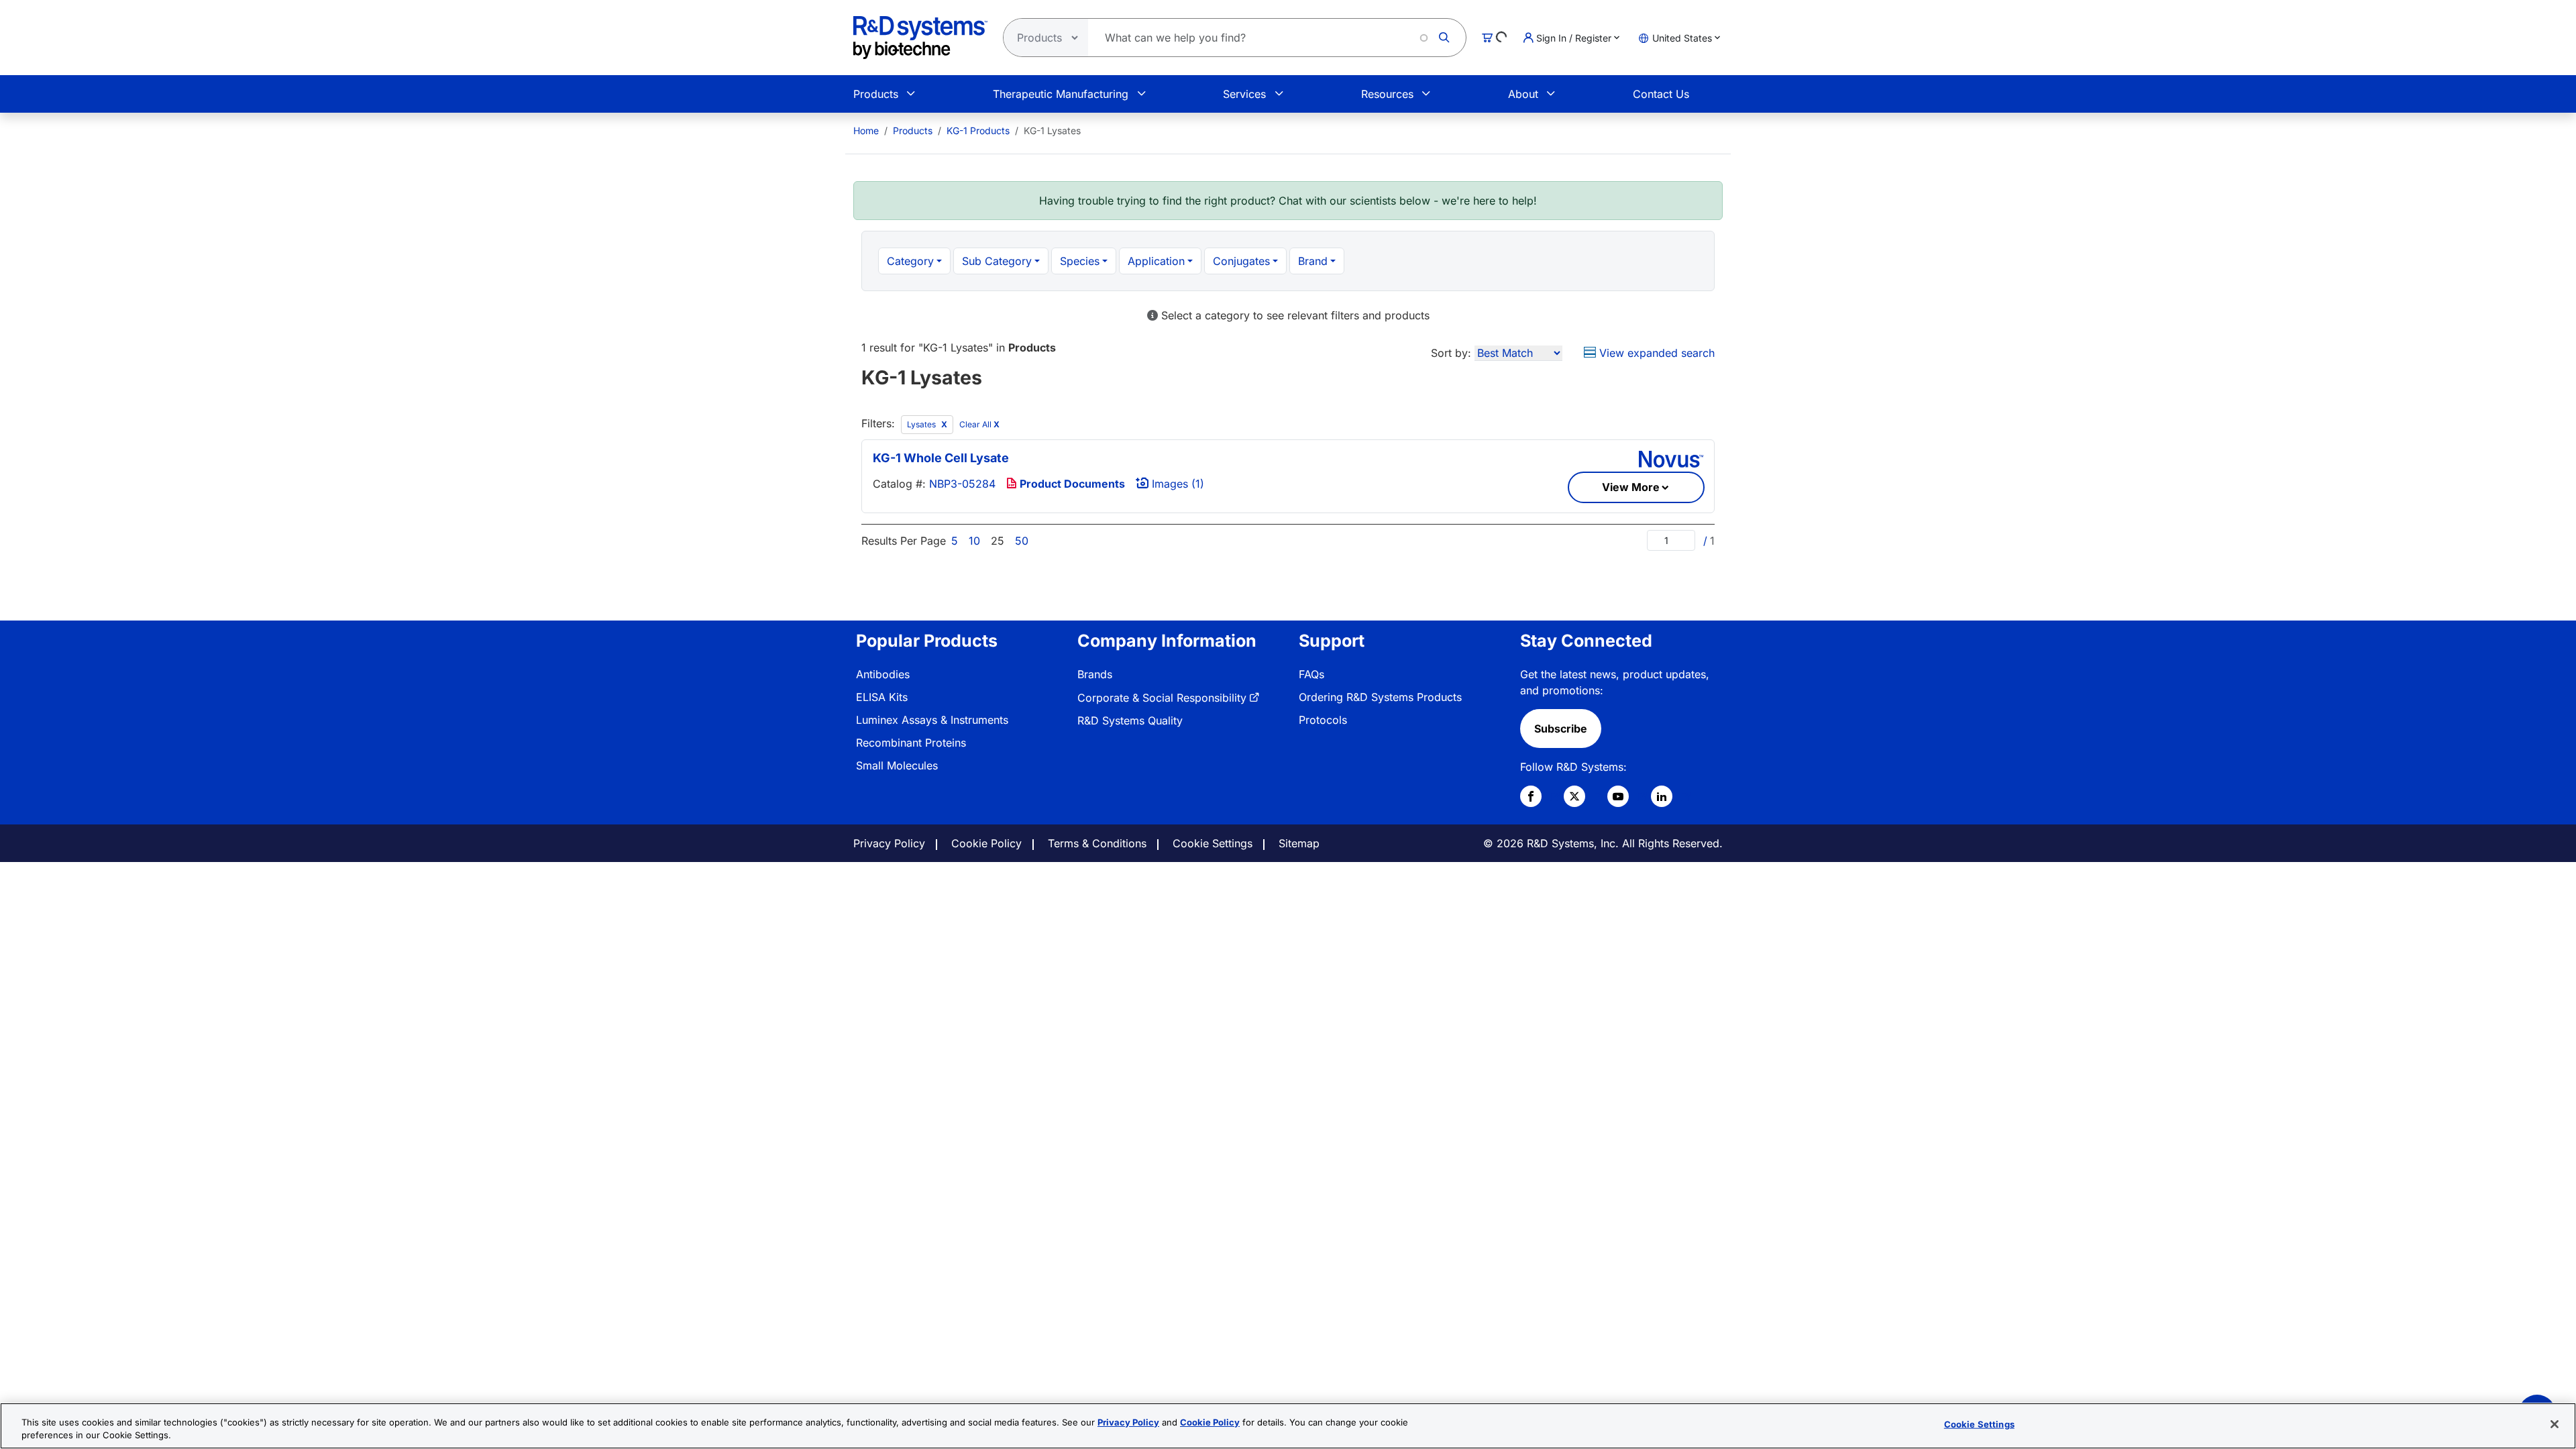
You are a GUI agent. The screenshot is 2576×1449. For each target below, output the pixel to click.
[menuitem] (866, 130)
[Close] (2555, 1424)
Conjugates (1241, 261)
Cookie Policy (986, 843)
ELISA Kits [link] (882, 697)
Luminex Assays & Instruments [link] (932, 720)
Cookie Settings (1213, 843)
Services (1244, 94)
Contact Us (1661, 94)
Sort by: (1451, 353)
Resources (1387, 94)
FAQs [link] (1311, 674)
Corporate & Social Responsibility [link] (1162, 698)
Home (866, 130)
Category (910, 261)
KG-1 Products (978, 130)
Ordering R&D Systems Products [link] (1380, 697)
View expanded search (1655, 353)
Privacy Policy (889, 843)
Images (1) (1176, 484)
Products (876, 94)
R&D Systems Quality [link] (1130, 720)
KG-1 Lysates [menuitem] (1052, 130)
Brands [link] (1095, 674)
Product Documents (1071, 484)
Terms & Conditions (1097, 843)
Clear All (979, 424)
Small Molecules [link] (897, 765)
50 (1022, 541)
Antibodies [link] (883, 674)
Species (1080, 261)
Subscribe (1561, 729)
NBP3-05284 (962, 484)
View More (1631, 487)
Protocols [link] (1323, 720)
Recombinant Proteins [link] (911, 743)
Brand (1313, 261)
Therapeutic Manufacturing (1061, 94)
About (1523, 94)
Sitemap (1299, 843)
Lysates (922, 424)
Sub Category (997, 261)
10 (974, 541)
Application (1156, 261)
